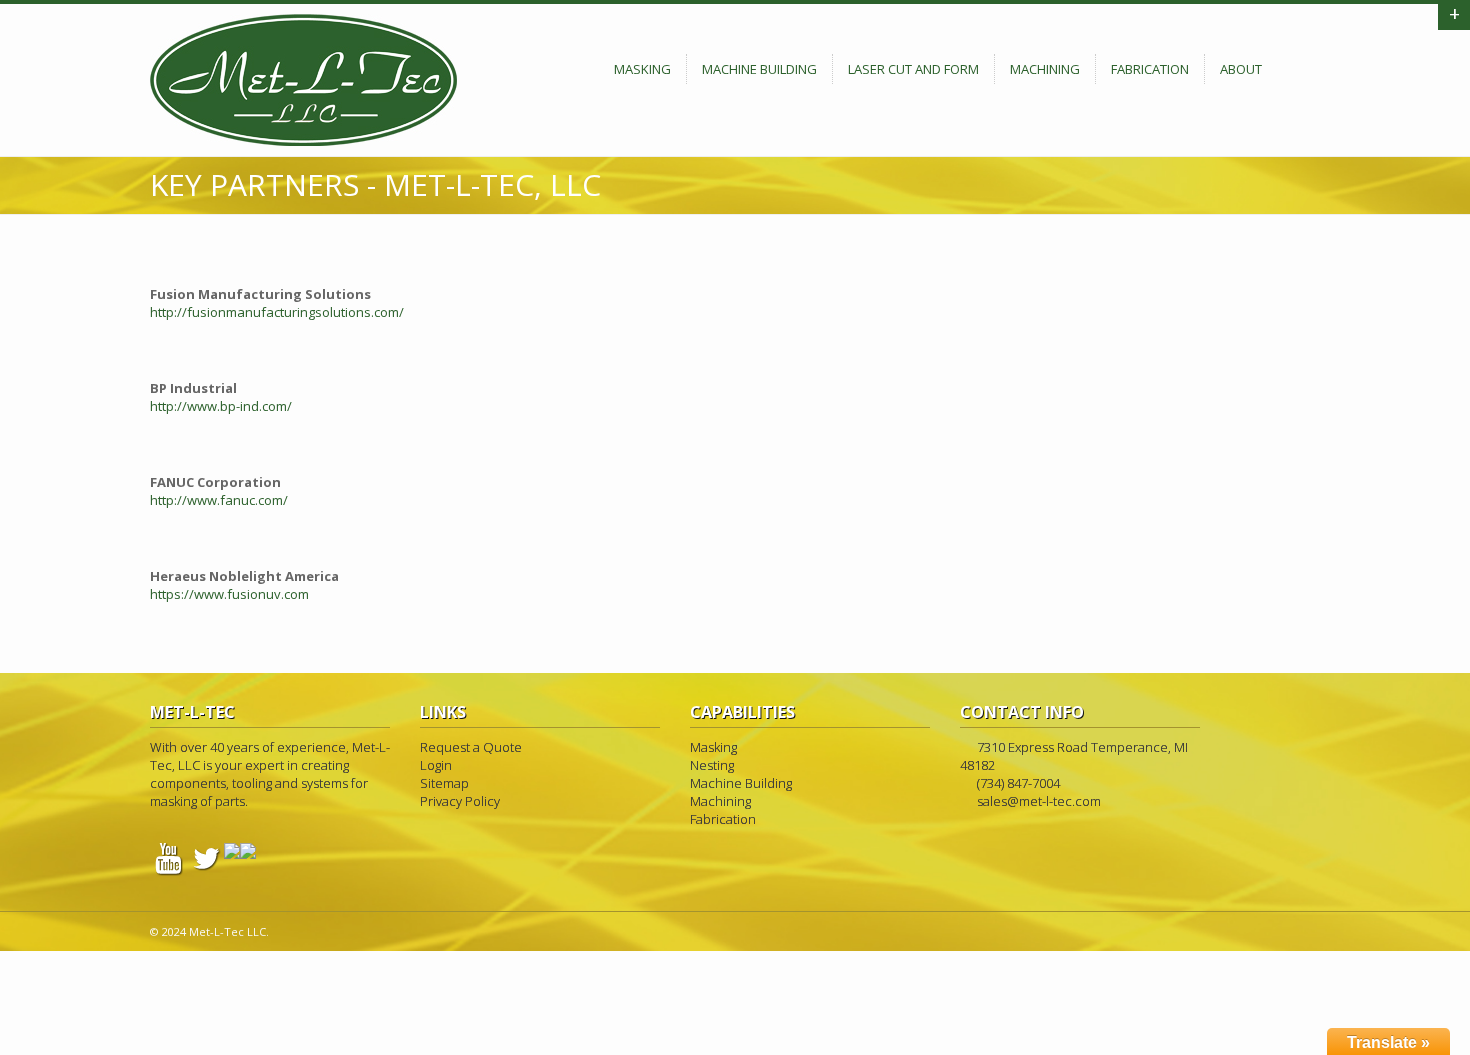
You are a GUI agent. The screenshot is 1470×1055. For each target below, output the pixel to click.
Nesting (712, 765)
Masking (642, 69)
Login (436, 765)
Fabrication (1150, 69)
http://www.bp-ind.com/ (221, 406)
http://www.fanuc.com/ (219, 500)
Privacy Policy (460, 801)
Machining (1045, 69)
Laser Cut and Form (913, 69)
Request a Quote (471, 747)
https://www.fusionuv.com (229, 594)
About (1241, 69)
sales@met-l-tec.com (1039, 801)
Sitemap (444, 783)
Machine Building (759, 69)
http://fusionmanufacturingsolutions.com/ (277, 312)
